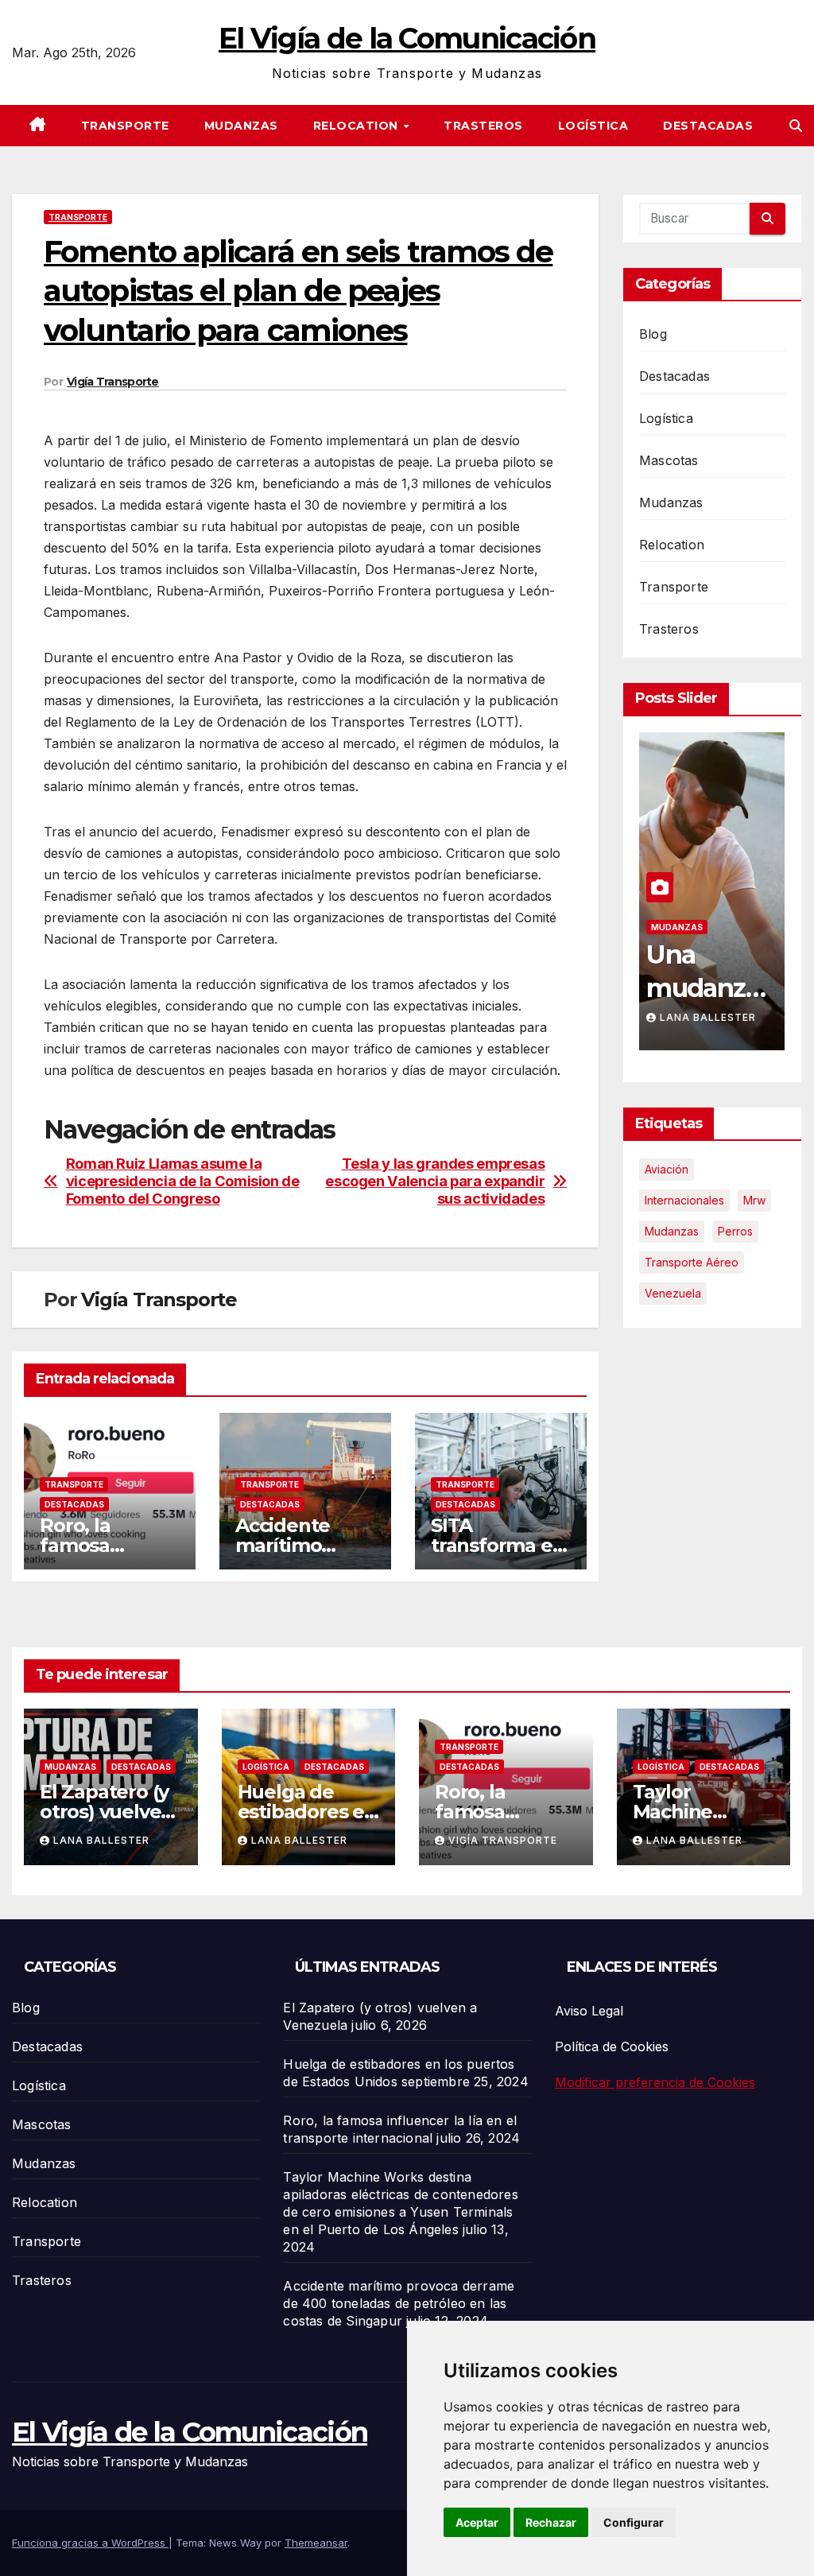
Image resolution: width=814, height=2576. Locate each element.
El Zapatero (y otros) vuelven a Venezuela (107, 1812)
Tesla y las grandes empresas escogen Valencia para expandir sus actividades (435, 1181)
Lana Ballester (709, 1017)
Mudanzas (241, 126)
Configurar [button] (634, 2522)
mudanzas (672, 1231)
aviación (667, 1169)
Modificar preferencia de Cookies (655, 2082)
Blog (653, 334)
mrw (754, 1200)
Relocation (358, 126)
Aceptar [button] (477, 2522)
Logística (593, 126)
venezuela (673, 1293)
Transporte (125, 126)
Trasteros (483, 126)
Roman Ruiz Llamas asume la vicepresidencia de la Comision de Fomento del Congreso (183, 1181)
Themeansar (316, 2543)
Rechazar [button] (551, 2522)
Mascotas (669, 460)
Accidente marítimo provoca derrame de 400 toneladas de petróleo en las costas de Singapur (399, 2303)
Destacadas (708, 126)
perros (735, 1231)
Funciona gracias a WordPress (90, 2543)
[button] (796, 126)
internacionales (684, 1200)
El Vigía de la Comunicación (407, 38)
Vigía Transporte (113, 382)
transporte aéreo (692, 1262)
